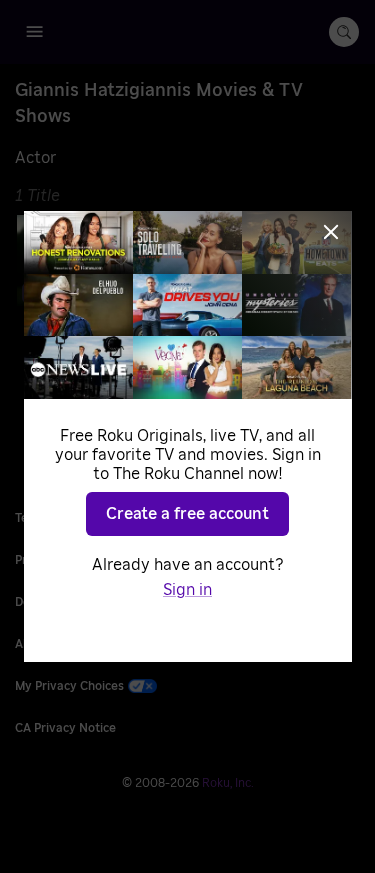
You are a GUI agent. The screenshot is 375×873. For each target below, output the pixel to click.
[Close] (331, 232)
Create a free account (187, 514)
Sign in (187, 590)
